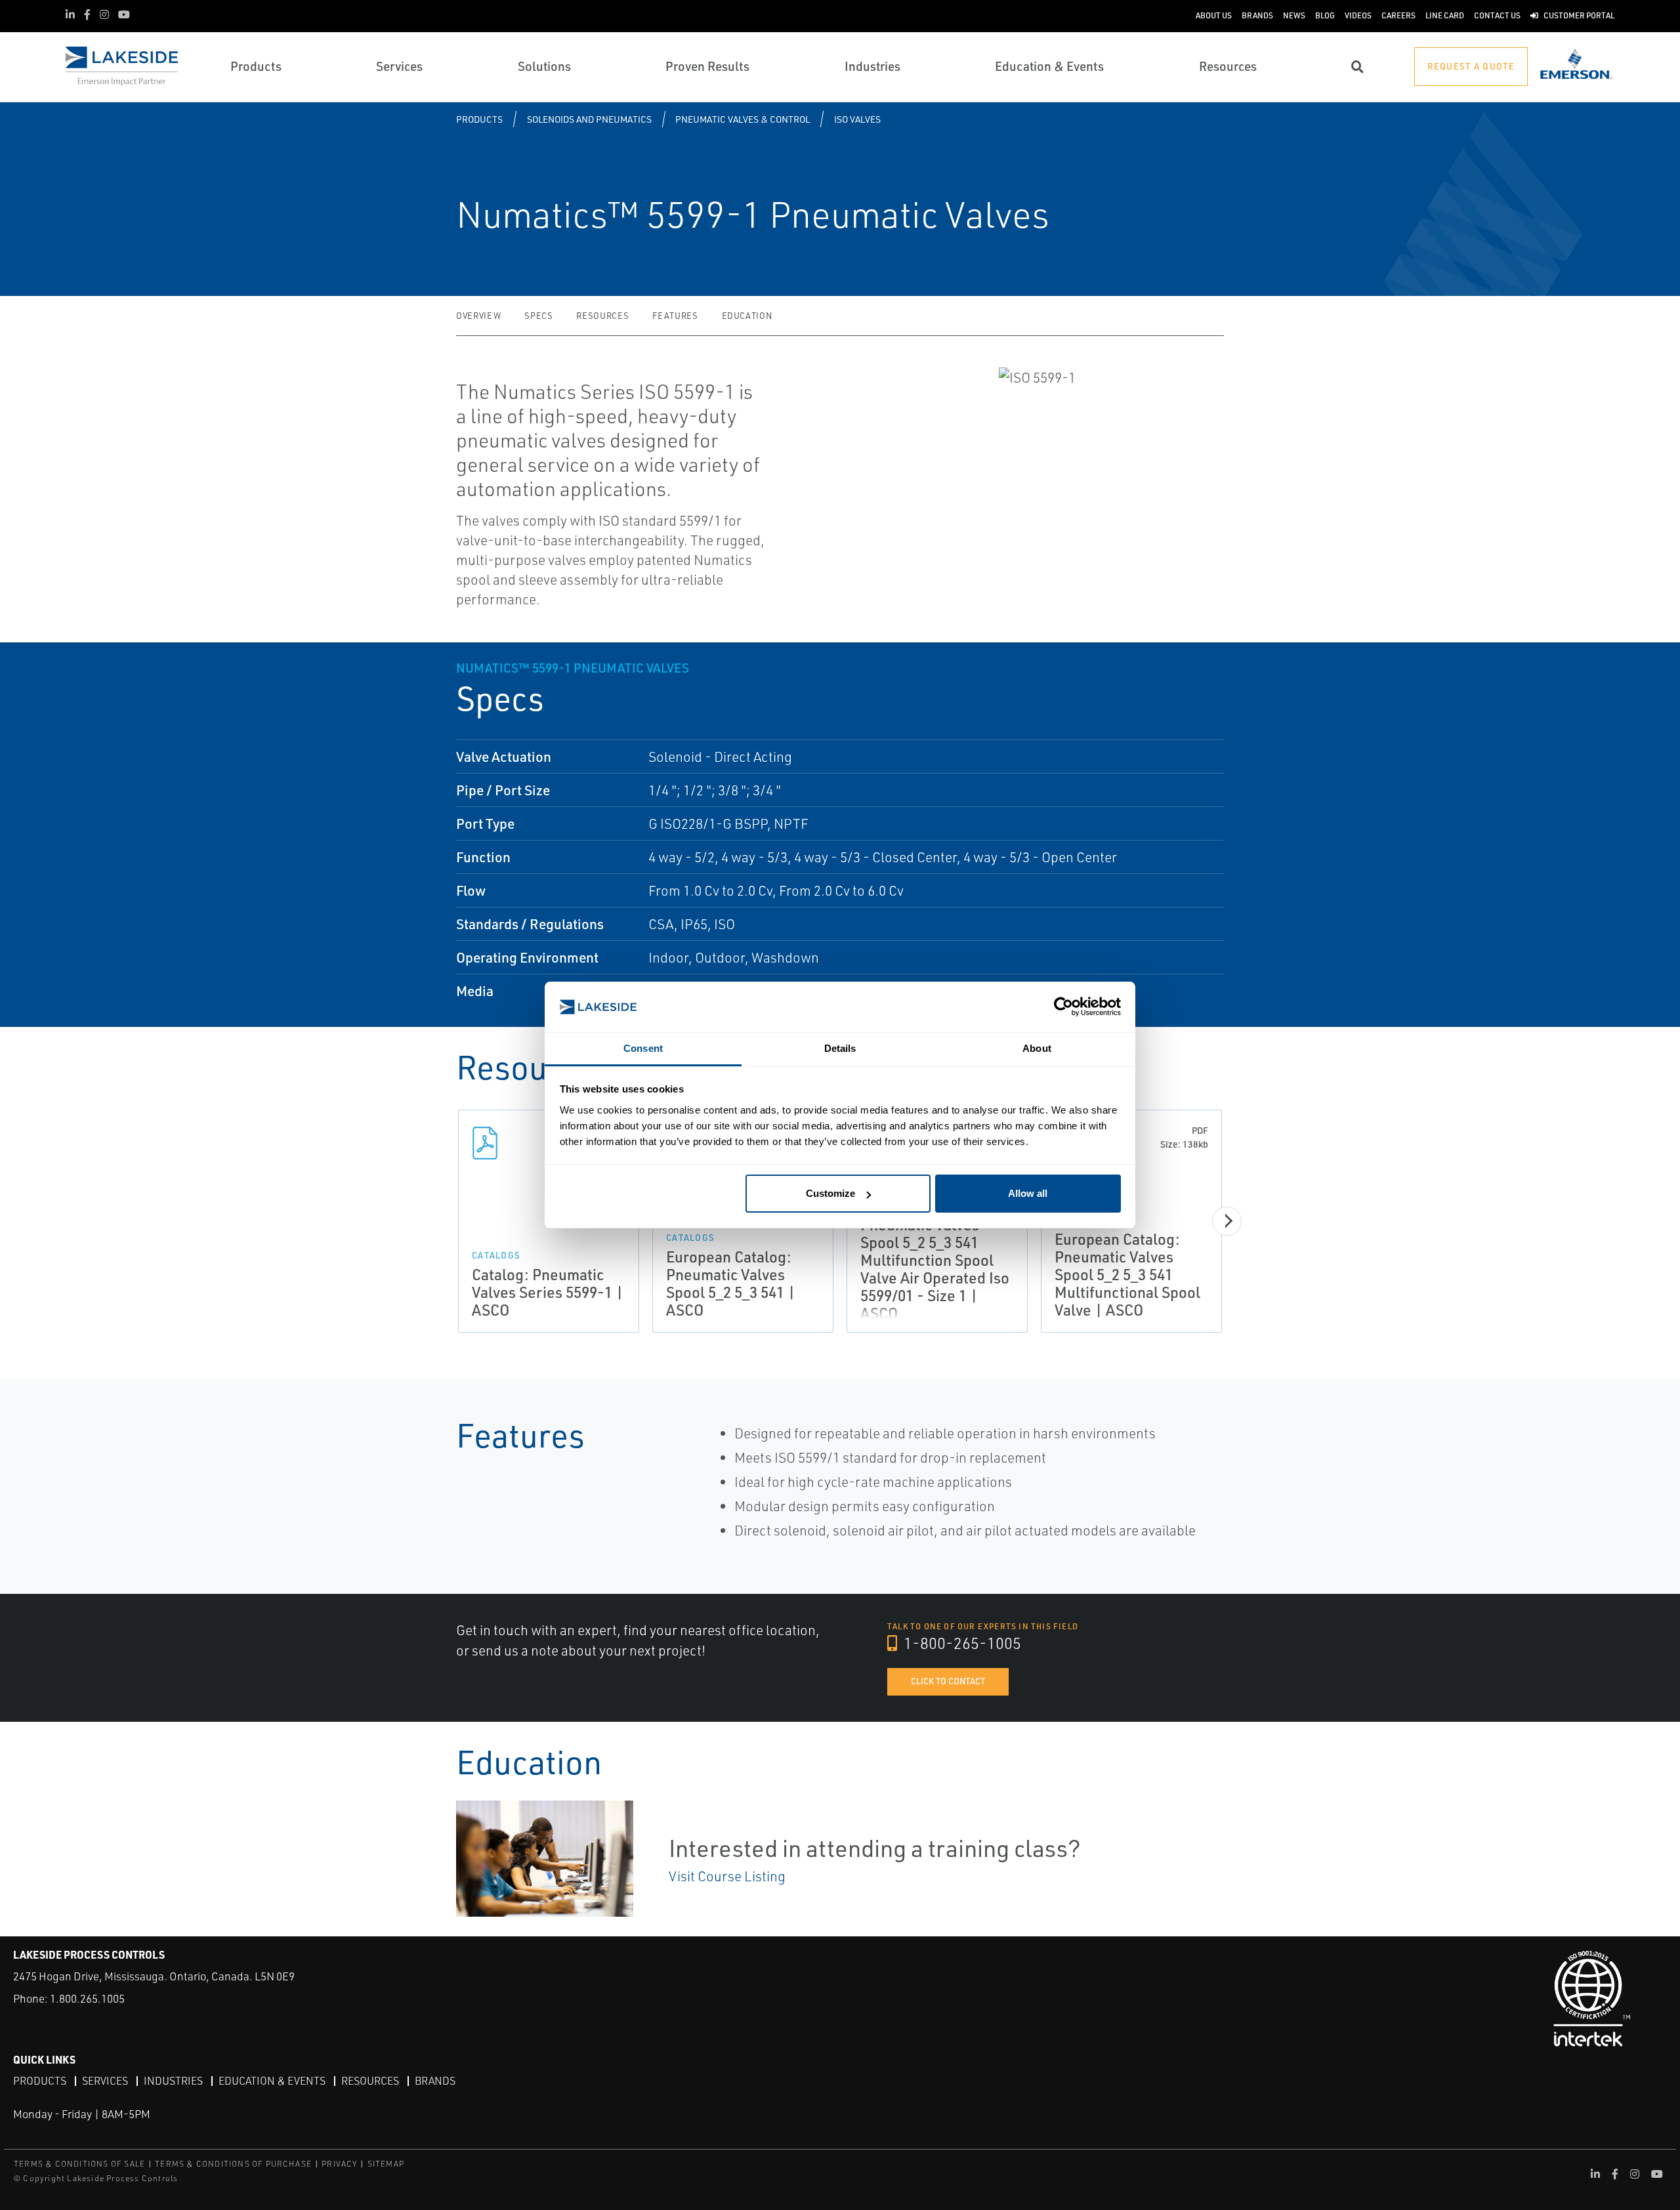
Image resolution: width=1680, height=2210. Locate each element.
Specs (538, 316)
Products (479, 119)
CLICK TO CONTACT (948, 1681)
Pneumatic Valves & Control (743, 119)
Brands (435, 2081)
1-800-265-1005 (961, 1643)
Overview (478, 316)
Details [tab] (840, 1048)
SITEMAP (386, 2164)
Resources (602, 316)
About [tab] (1037, 1048)
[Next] (1227, 1221)
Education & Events (272, 2081)
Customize (830, 1193)
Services (105, 2081)
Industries (173, 2081)
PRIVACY (339, 2164)
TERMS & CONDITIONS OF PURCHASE (233, 2164)
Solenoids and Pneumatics (589, 119)
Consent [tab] (643, 1048)
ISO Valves (857, 119)
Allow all (1028, 1193)
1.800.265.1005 (87, 1998)
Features (675, 316)
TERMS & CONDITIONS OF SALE (79, 2164)
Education (747, 316)
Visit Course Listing (727, 1876)
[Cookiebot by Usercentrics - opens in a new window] (1063, 1007)
